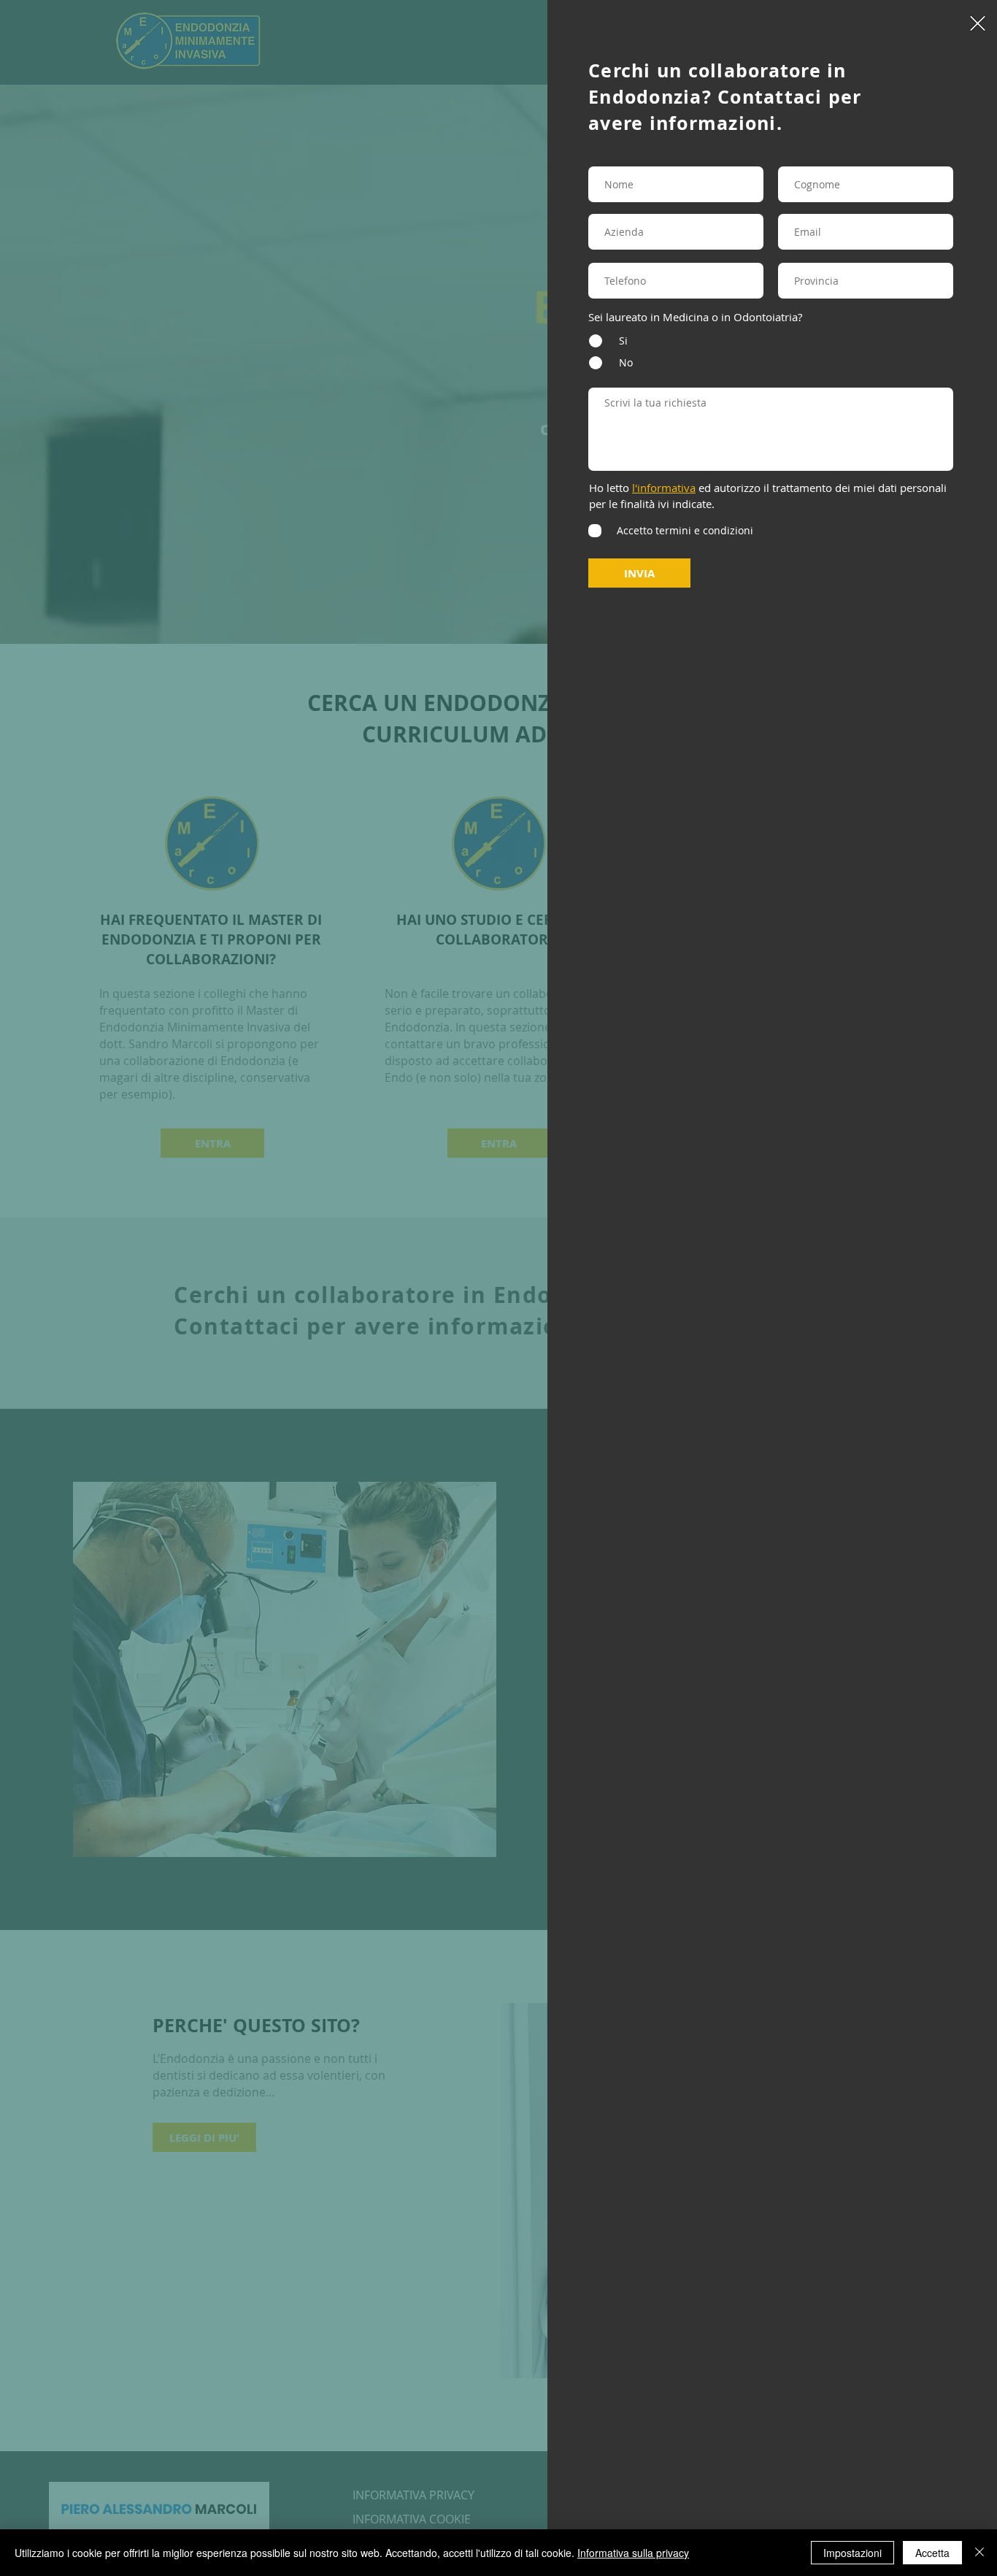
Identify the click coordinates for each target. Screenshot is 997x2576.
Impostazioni (852, 2553)
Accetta (932, 2553)
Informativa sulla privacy (633, 2553)
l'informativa (664, 488)
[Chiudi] (979, 2553)
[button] (978, 23)
